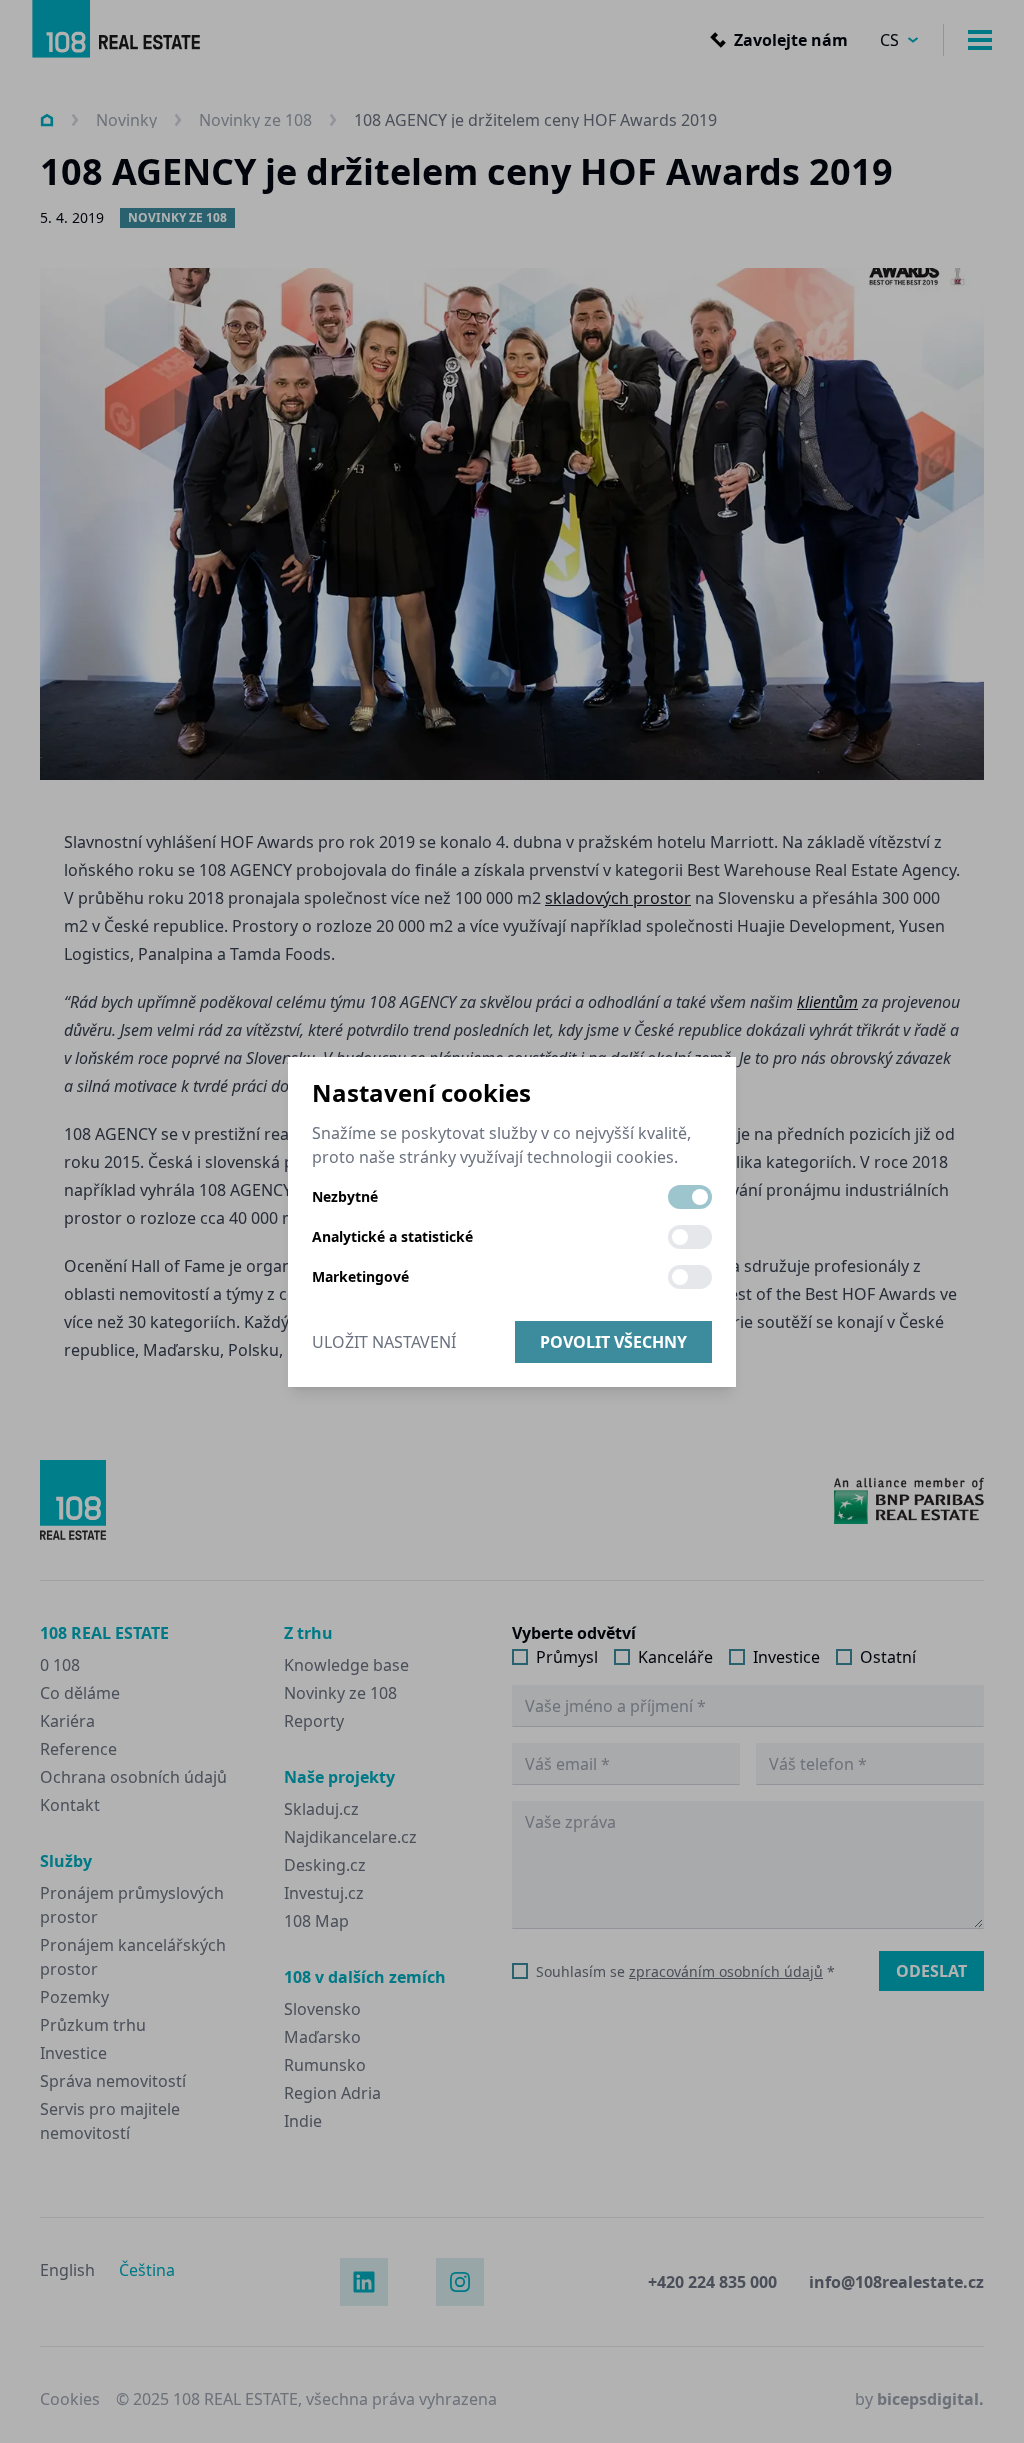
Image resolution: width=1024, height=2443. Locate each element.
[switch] (690, 1197)
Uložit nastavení (384, 1342)
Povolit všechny (613, 1342)
